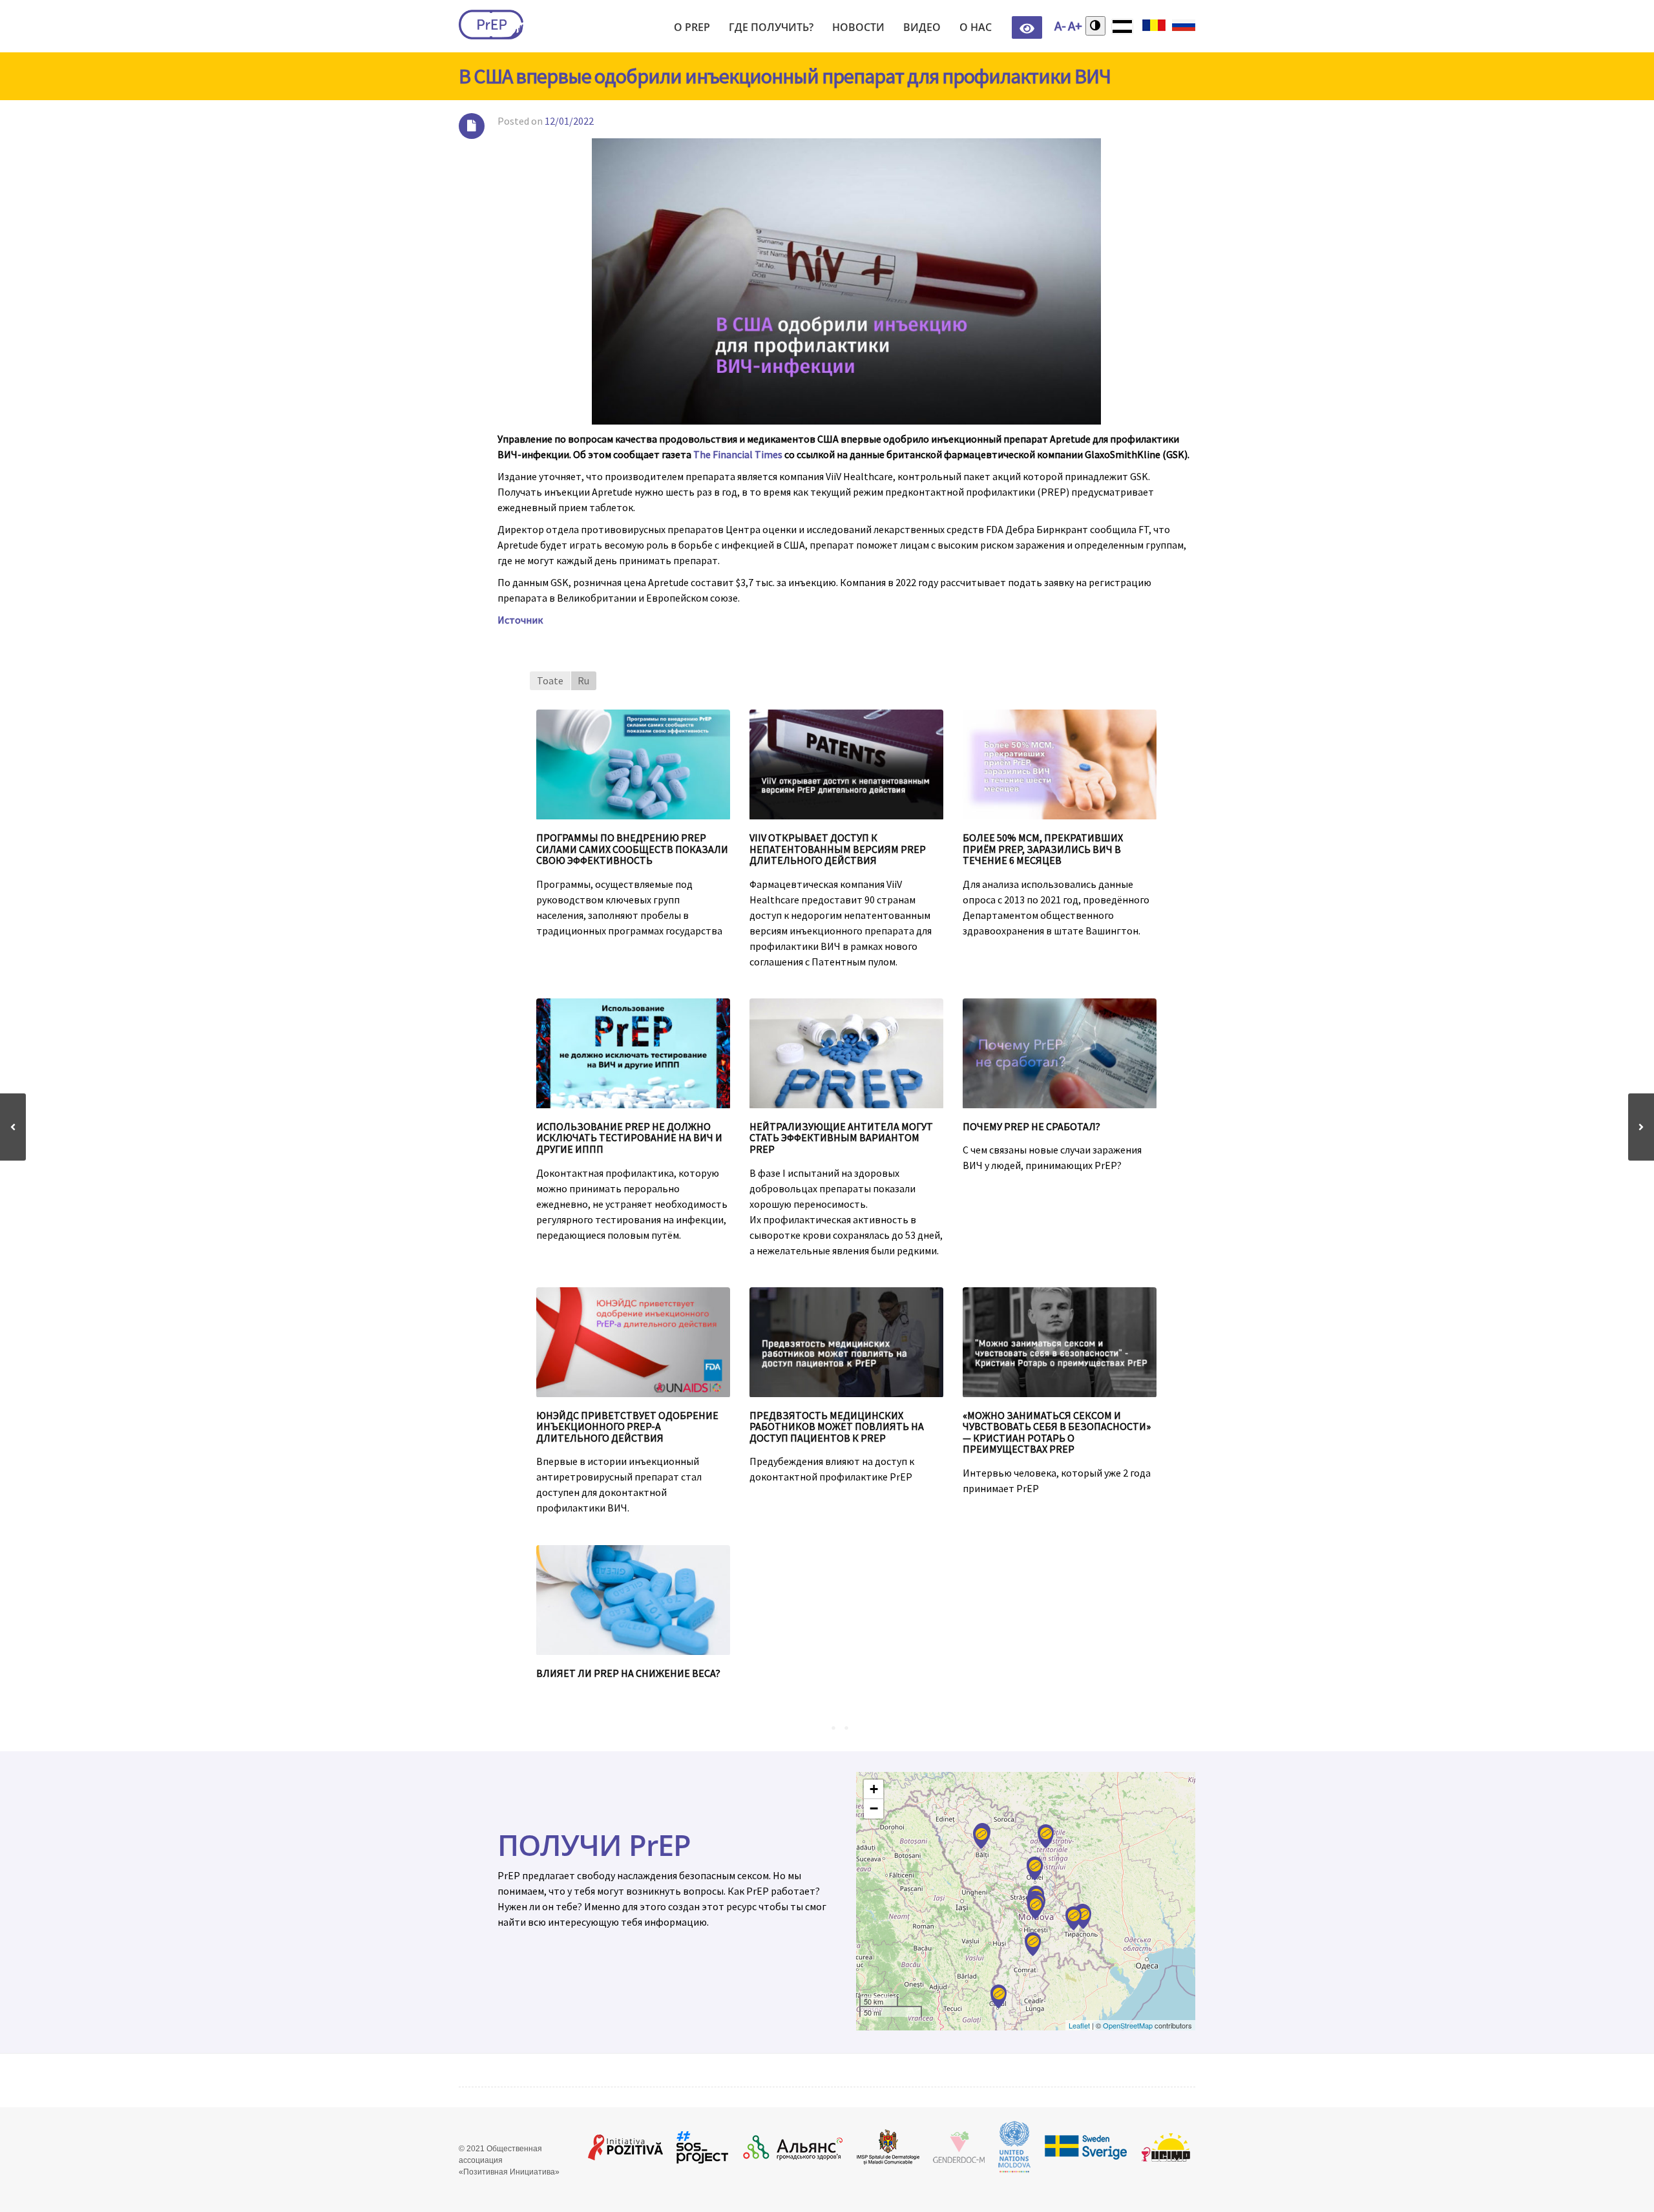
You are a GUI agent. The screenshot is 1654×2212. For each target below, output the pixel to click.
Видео (922, 27)
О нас (976, 27)
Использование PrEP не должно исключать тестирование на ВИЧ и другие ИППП (629, 1138)
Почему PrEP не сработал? (1031, 1126)
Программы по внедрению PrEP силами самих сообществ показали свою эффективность (632, 849)
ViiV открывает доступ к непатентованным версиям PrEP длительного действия (838, 849)
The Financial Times (738, 454)
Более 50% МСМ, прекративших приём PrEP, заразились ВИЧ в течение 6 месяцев (1043, 849)
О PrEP (692, 27)
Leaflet (1079, 2025)
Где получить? (771, 27)
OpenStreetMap (1128, 2025)
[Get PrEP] (491, 25)
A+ (1075, 26)
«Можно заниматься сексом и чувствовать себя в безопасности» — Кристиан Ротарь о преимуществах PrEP (1057, 1432)
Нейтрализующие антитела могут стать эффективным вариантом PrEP (841, 1138)
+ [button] (874, 1789)
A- (1060, 26)
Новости (858, 27)
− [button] (874, 1808)
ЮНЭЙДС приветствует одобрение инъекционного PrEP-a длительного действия (627, 1427)
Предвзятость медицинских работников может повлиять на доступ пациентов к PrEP (837, 1427)
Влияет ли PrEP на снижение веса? (628, 1673)
